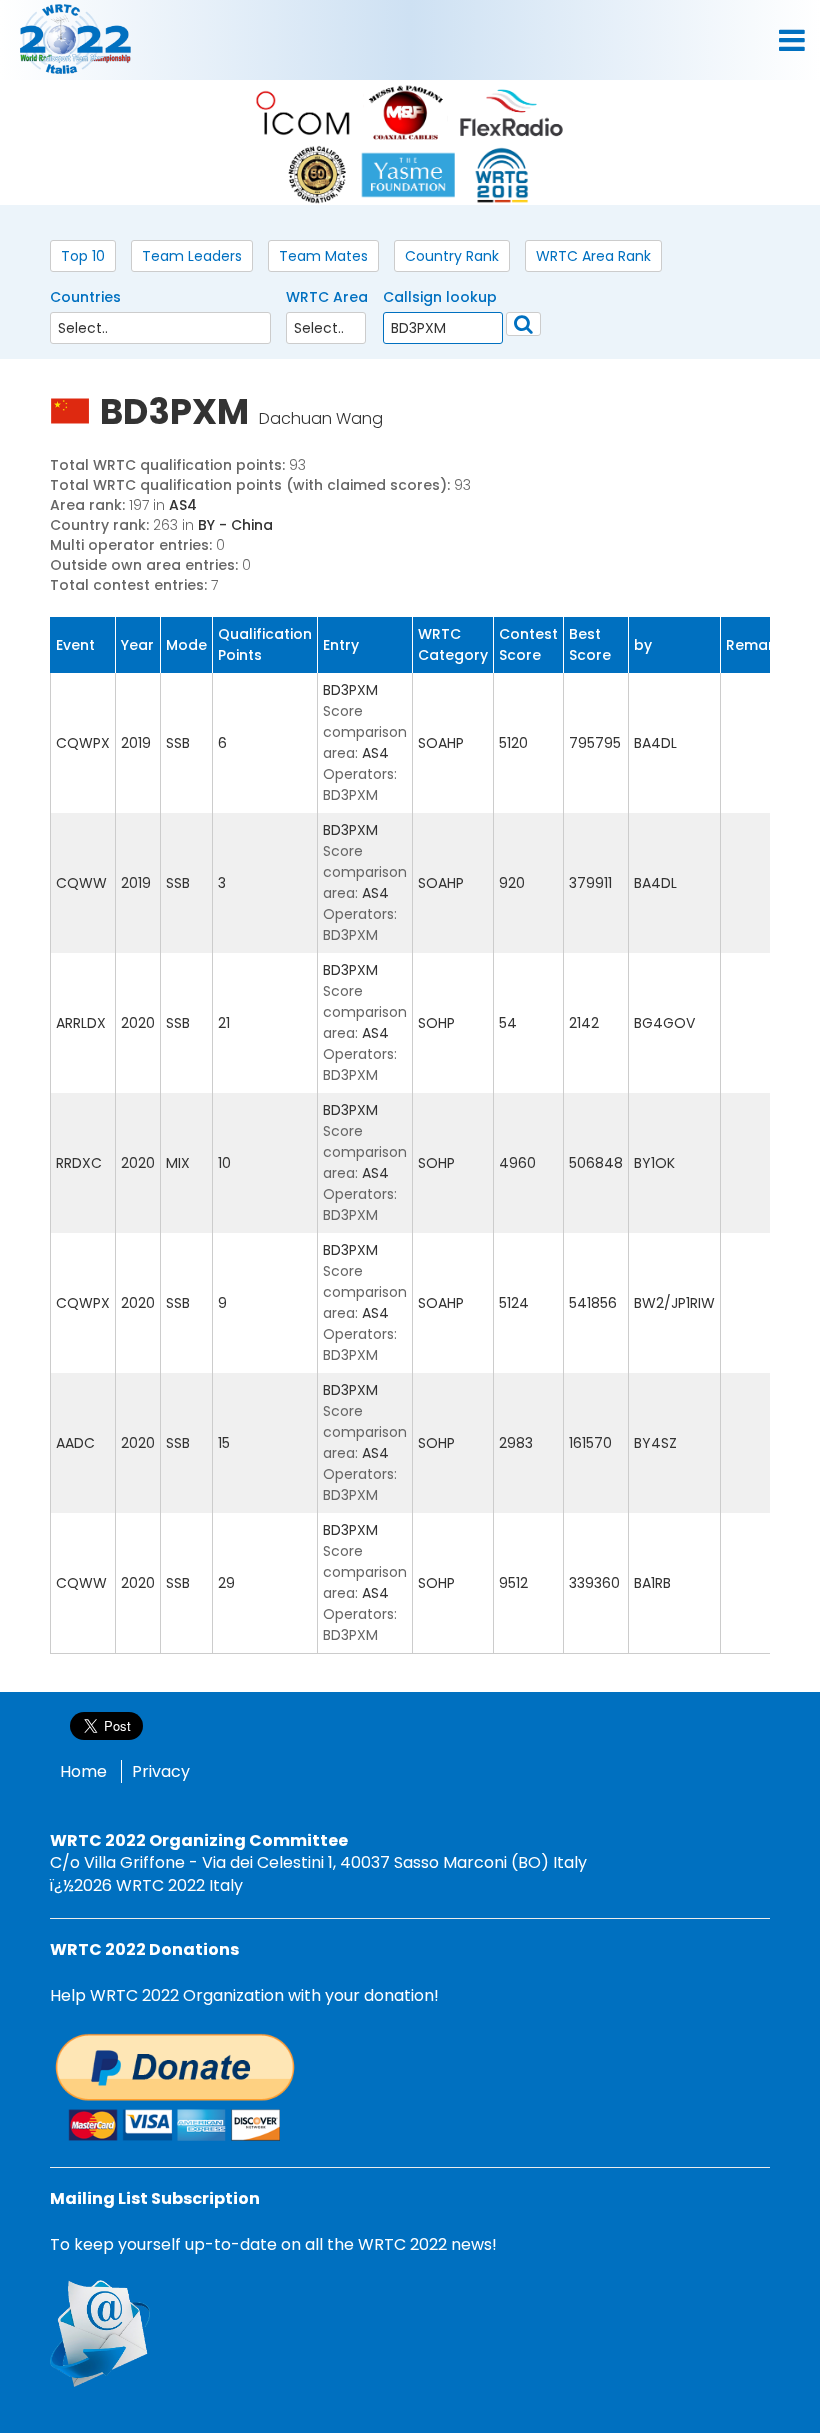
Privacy (161, 1771)
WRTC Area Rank (593, 256)
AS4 (183, 505)
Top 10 (83, 256)
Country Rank (452, 256)
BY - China (235, 525)
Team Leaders (192, 256)
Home (83, 1771)
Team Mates (323, 256)
